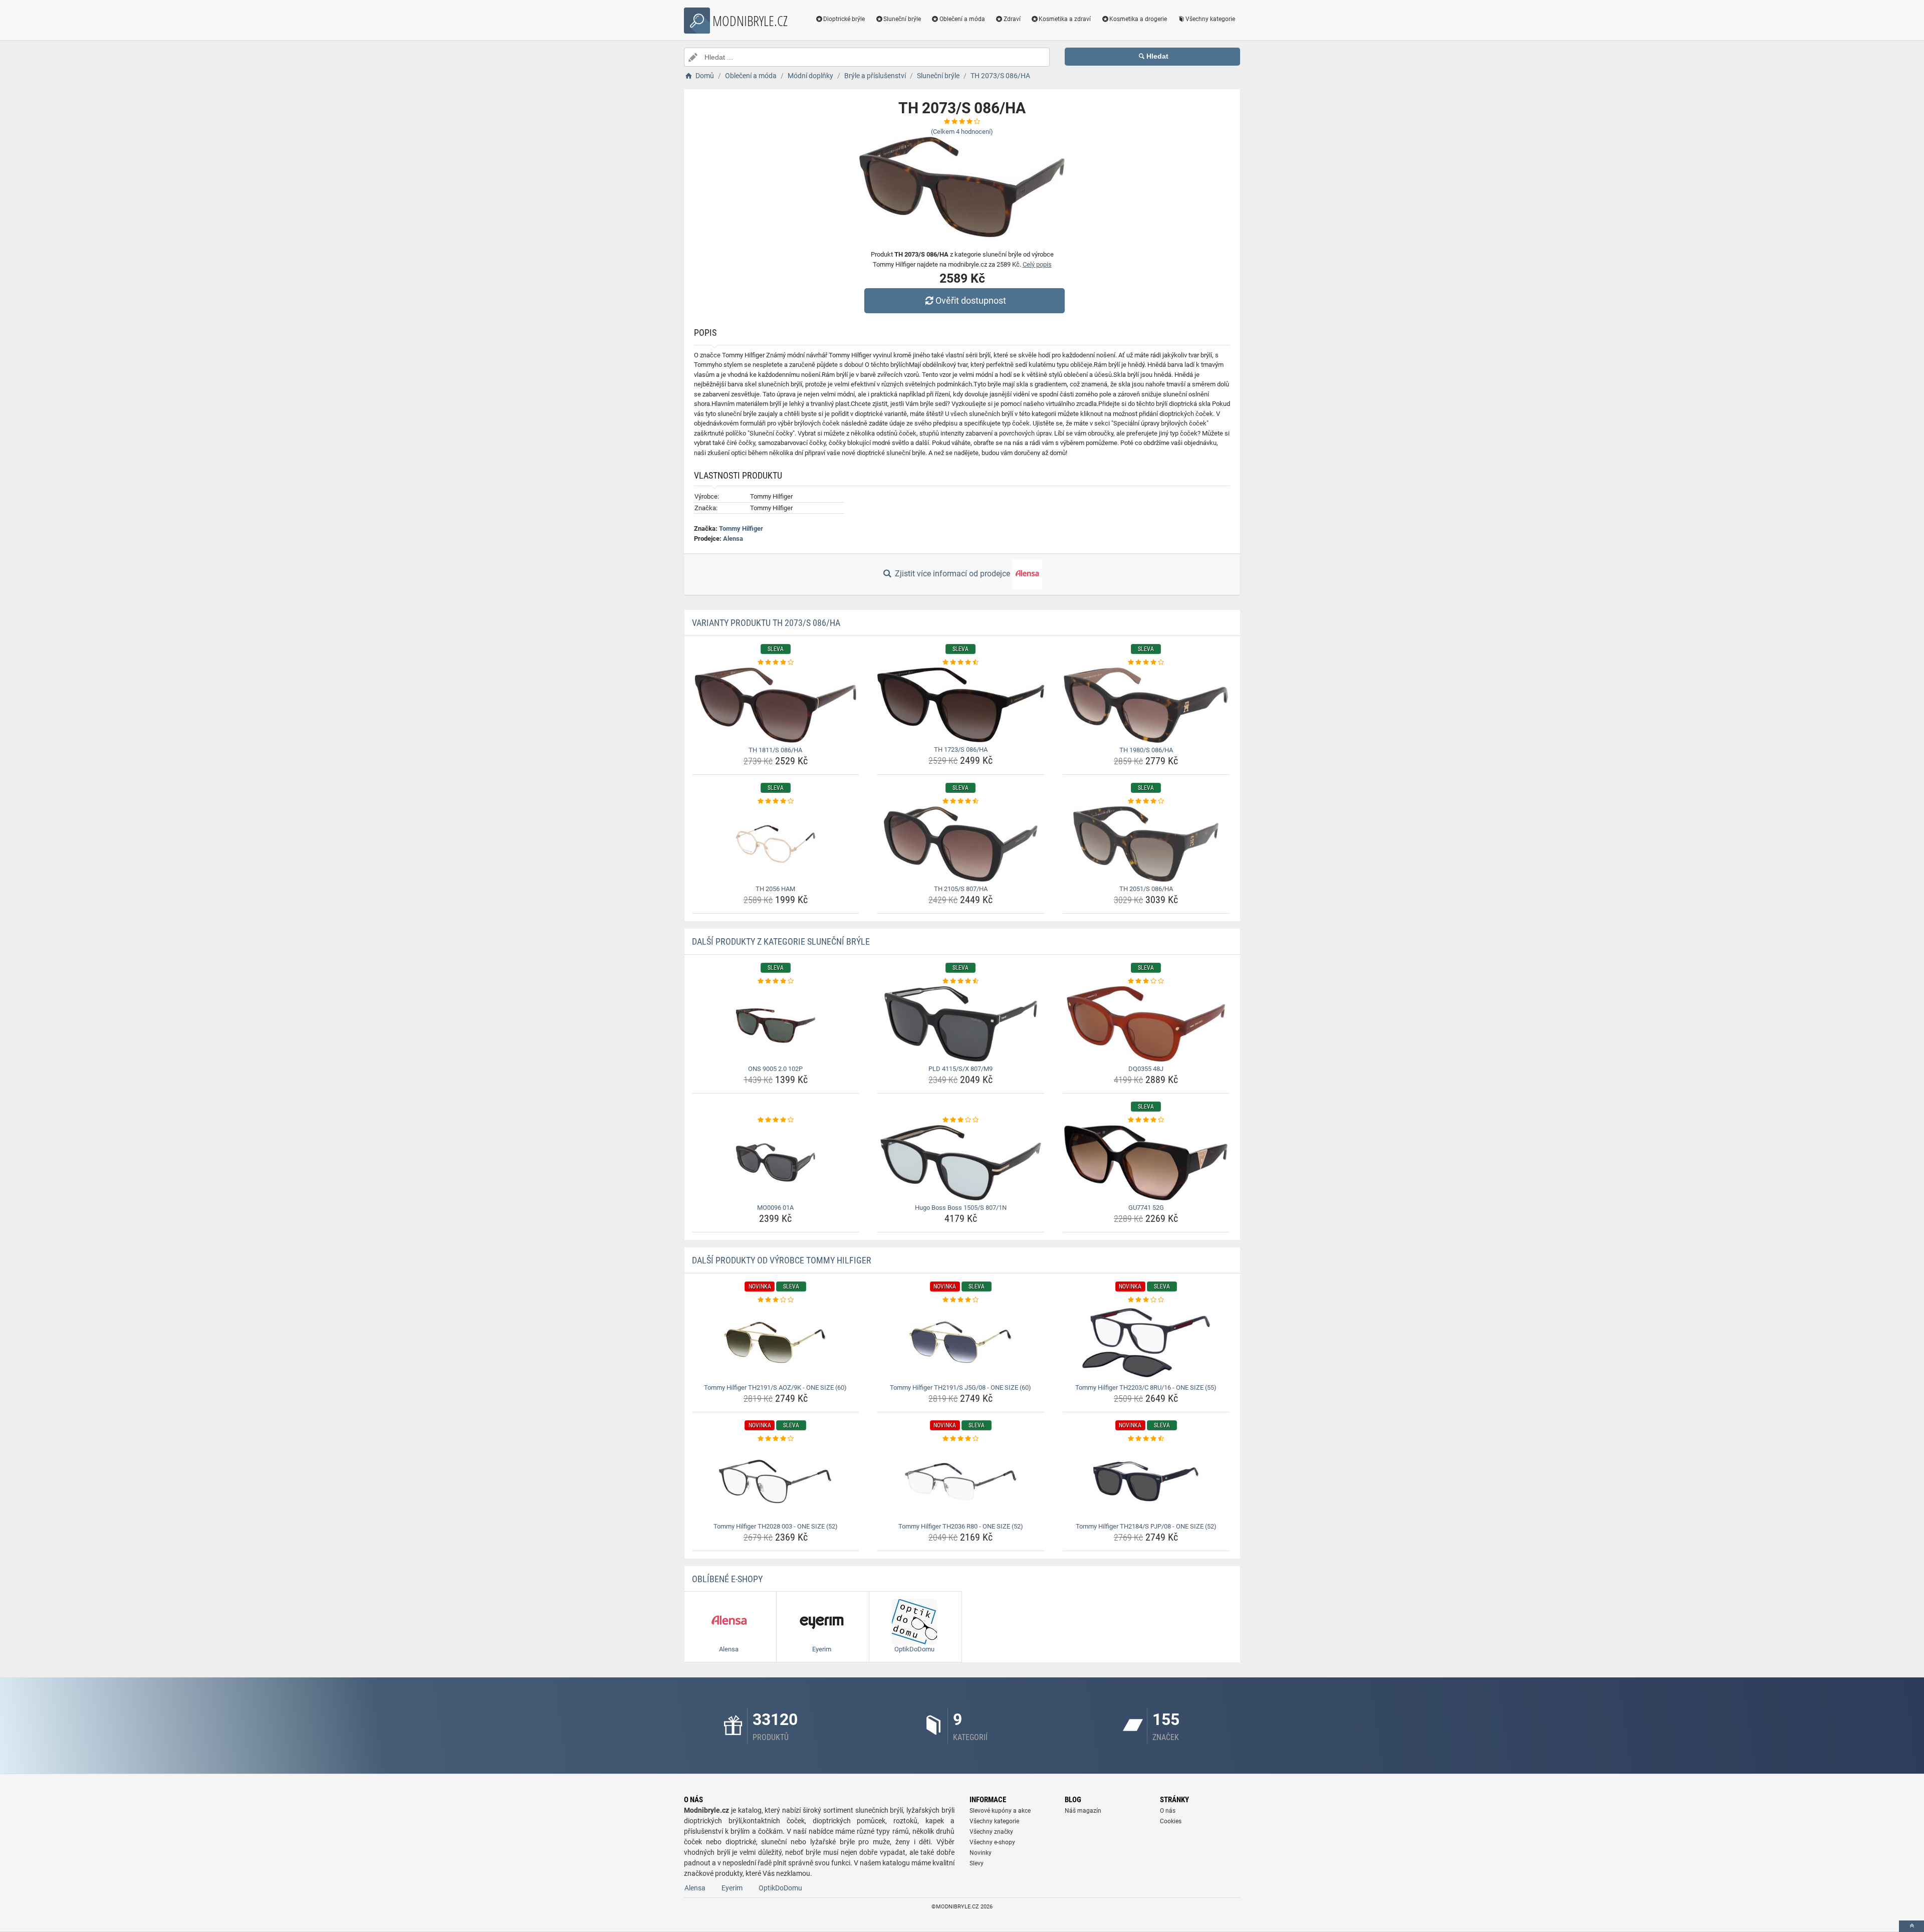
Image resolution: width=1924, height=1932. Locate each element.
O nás (1168, 1811)
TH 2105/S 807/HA (961, 889)
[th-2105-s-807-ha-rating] (961, 801)
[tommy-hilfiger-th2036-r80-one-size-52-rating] (961, 1439)
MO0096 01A (775, 1208)
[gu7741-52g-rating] (1146, 1120)
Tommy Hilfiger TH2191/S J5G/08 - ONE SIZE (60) (960, 1387)
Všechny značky (991, 1832)
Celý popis (1037, 264)
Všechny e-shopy (992, 1842)
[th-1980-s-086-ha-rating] (1146, 663)
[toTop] (1911, 1926)
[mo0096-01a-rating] (776, 1120)
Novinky (981, 1853)
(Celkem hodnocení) (962, 132)
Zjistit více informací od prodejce (952, 574)
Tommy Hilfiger (741, 528)
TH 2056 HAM (775, 889)
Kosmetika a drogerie (1138, 19)
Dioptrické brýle (844, 19)
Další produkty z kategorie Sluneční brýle (781, 941)
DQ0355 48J (1146, 1069)
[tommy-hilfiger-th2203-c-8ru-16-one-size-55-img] (1146, 1343)
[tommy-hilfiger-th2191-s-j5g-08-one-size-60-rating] (961, 1300)
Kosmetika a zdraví (1065, 19)
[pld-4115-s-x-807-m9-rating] (961, 981)
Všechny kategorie (1210, 19)
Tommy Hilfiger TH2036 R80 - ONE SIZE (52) (961, 1526)
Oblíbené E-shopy (727, 1579)
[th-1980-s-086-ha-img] (1146, 705)
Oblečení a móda (962, 19)
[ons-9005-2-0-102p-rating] (776, 981)
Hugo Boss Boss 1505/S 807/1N (961, 1208)
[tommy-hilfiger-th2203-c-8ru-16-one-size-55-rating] (1146, 1300)
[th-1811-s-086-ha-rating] (776, 663)
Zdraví (1012, 19)
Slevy (977, 1863)
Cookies (1171, 1821)
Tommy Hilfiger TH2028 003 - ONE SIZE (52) (776, 1526)
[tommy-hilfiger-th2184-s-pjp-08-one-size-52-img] (1146, 1481)
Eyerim (732, 1888)
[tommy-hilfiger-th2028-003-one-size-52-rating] (776, 1439)
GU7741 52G (1146, 1208)
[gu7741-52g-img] (1146, 1163)
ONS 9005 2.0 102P (775, 1069)
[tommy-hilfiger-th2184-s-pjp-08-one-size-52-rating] (1146, 1439)
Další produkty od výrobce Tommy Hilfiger (782, 1260)
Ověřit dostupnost (971, 300)
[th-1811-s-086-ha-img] (776, 705)
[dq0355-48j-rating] (1146, 981)
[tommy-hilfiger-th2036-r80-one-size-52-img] (961, 1481)
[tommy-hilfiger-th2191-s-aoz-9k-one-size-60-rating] (776, 1300)
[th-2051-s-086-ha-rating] (1146, 801)
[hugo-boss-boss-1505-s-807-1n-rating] (961, 1120)
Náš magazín (1083, 1811)
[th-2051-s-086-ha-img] (1146, 844)
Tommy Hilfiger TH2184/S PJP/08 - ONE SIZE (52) (1146, 1526)
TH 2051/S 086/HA (1146, 889)
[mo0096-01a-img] (776, 1163)
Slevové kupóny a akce (1000, 1811)
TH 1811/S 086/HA (775, 750)
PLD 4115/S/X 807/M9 (960, 1069)
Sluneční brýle (902, 19)
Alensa (733, 539)
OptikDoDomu (780, 1888)
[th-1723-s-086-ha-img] (961, 705)
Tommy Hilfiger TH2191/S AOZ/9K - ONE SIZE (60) (775, 1387)
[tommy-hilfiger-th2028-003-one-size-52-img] (776, 1481)
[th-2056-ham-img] (776, 844)
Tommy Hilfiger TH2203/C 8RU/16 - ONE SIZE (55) (1146, 1387)
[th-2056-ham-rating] (776, 801)
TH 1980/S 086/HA (1146, 750)
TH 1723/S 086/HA (961, 749)
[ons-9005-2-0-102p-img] (776, 1024)
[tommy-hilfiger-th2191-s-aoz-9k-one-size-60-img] (776, 1343)
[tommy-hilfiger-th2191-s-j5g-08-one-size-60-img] (961, 1343)
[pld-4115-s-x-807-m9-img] (961, 1024)
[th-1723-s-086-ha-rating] (961, 663)
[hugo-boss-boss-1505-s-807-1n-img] (961, 1163)
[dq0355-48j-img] (1146, 1024)
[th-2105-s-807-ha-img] (961, 844)
